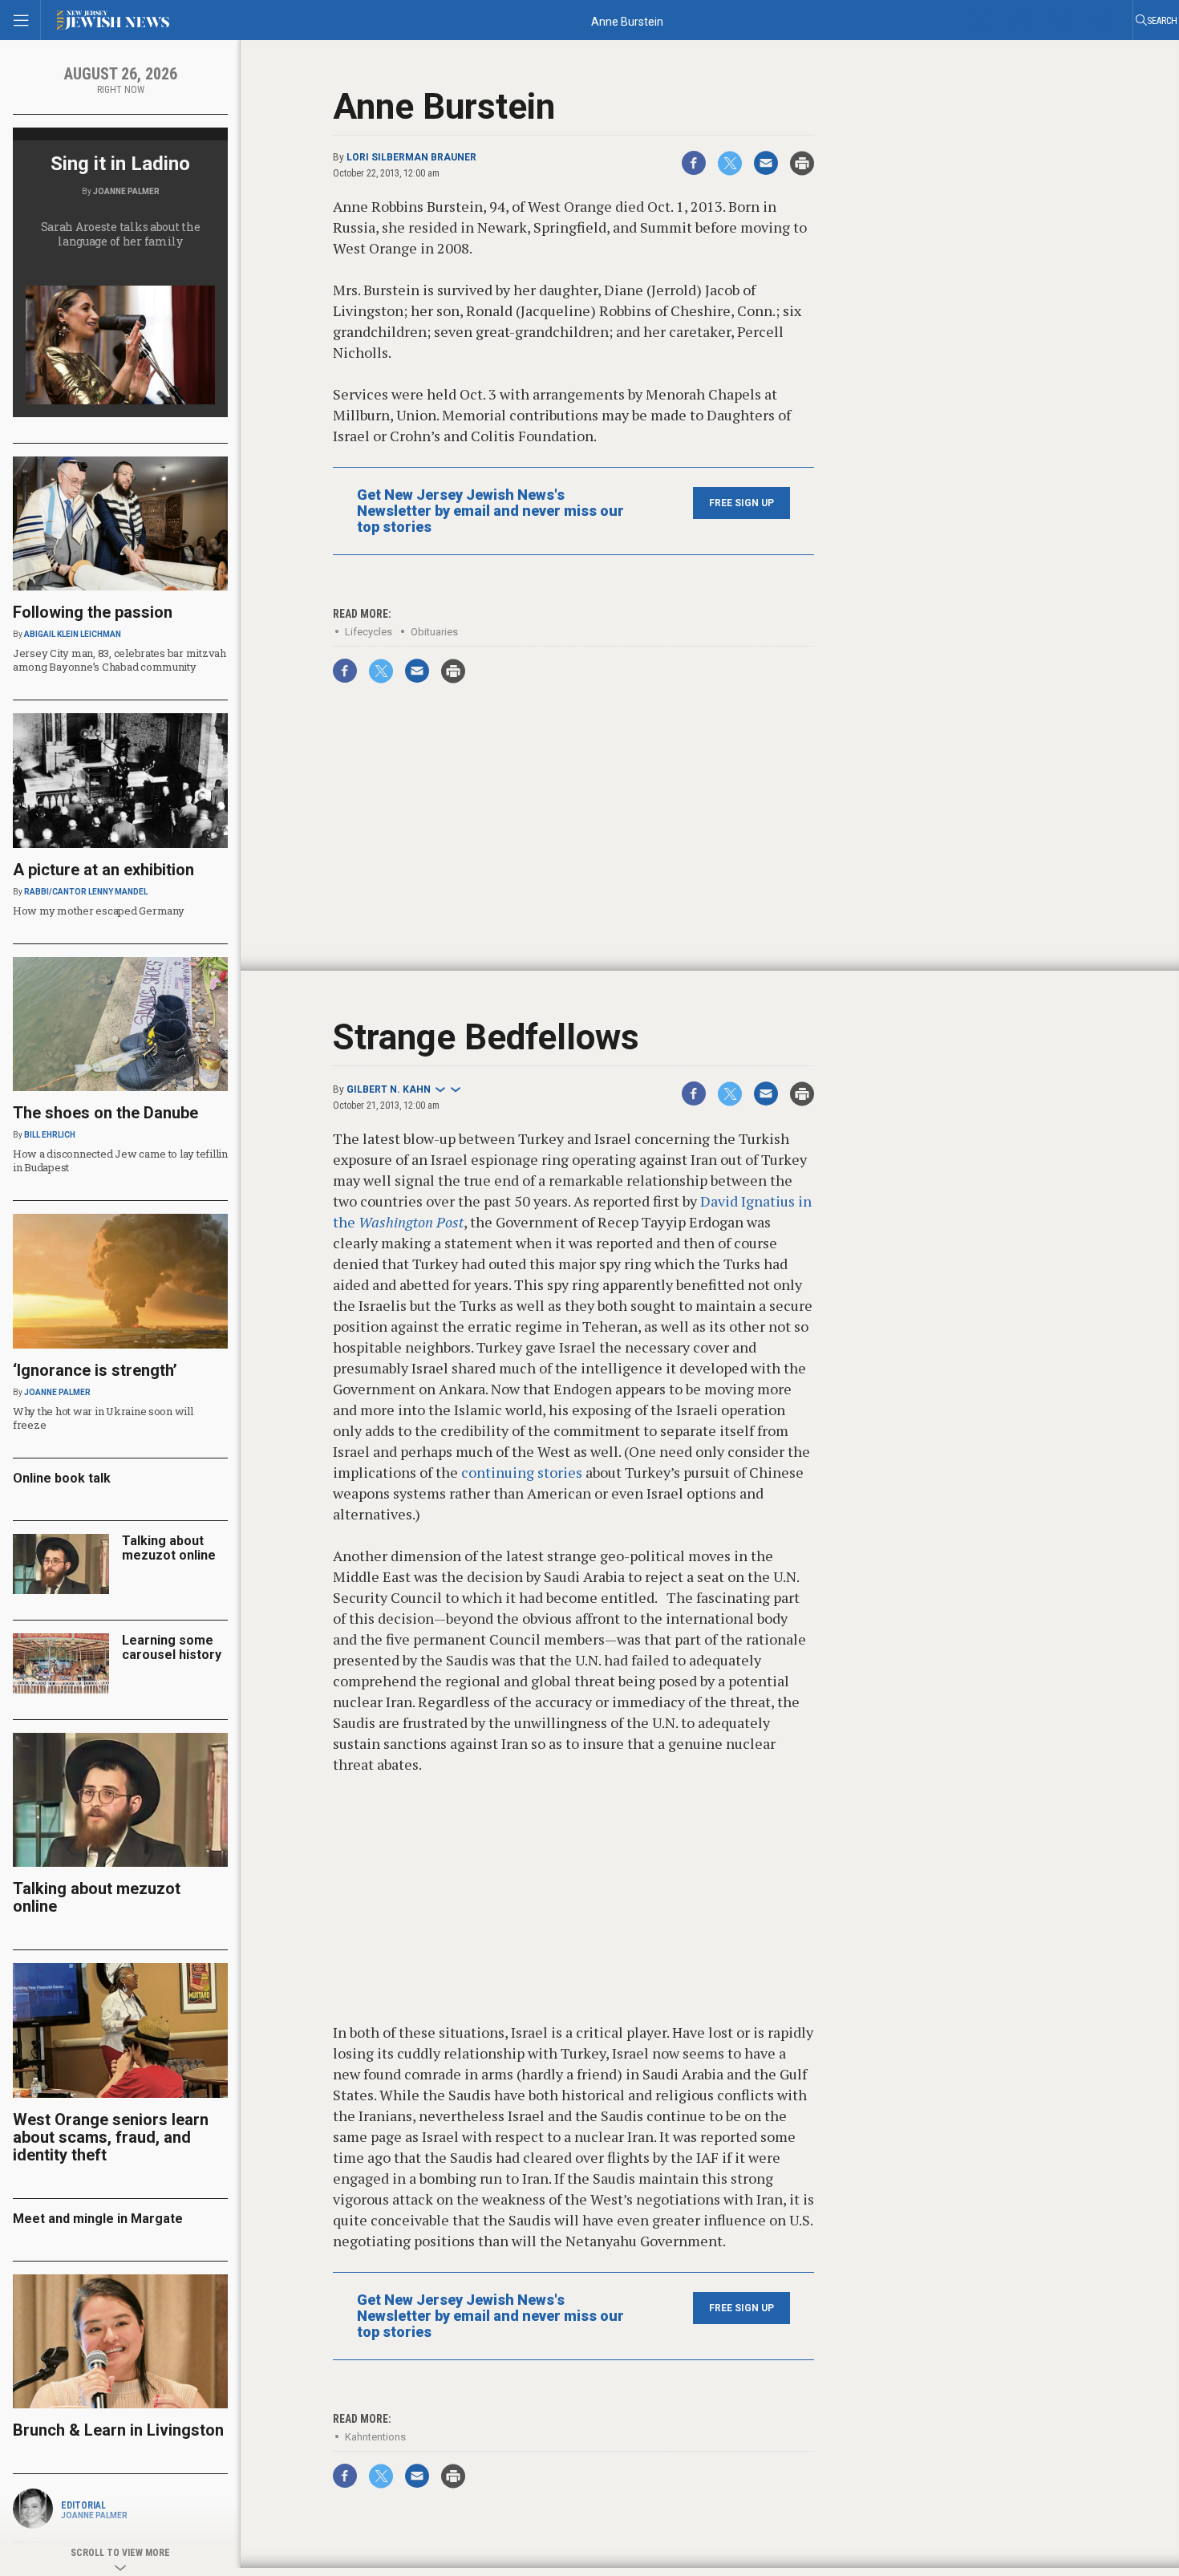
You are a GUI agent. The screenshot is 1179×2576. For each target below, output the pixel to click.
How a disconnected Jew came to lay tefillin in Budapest (120, 1160)
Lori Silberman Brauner (411, 157)
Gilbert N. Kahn (389, 1089)
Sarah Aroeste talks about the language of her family (121, 234)
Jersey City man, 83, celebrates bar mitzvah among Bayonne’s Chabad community (120, 660)
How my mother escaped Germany (98, 911)
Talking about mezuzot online (169, 1548)
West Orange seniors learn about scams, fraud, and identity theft (111, 2137)
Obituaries (434, 632)
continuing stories (520, 1472)
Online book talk (62, 1478)
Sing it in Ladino (120, 164)
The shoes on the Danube (105, 1113)
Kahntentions (375, 2437)
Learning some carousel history (172, 1647)
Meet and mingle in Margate (98, 2219)
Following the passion (93, 612)
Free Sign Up (741, 503)
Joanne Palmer (126, 191)
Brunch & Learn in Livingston (118, 2430)
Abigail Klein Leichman (73, 634)
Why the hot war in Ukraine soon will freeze (103, 1418)
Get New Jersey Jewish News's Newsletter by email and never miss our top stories (490, 511)
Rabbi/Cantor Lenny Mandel (86, 892)
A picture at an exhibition (103, 870)
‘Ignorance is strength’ (95, 1370)
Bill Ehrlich (50, 1135)
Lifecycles (369, 632)
